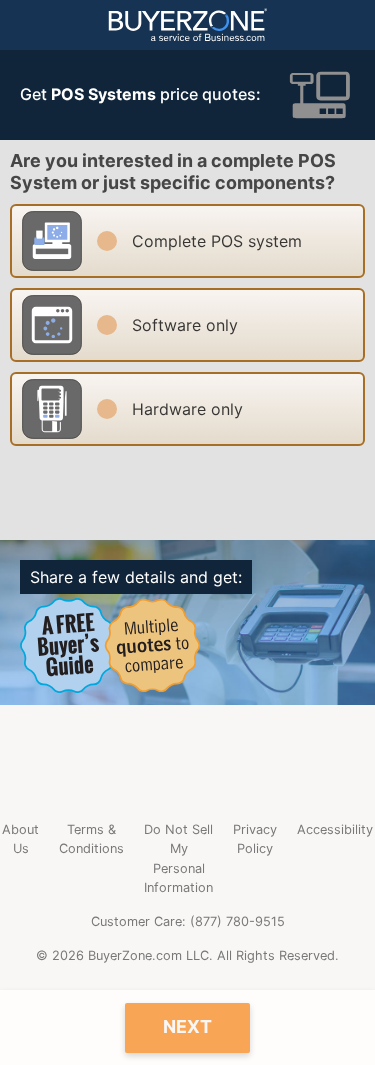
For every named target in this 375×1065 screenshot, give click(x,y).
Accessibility (335, 829)
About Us (20, 839)
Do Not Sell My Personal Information (178, 858)
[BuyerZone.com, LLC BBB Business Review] (188, 762)
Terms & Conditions (91, 839)
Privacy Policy (255, 839)
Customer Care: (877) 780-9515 (188, 921)
